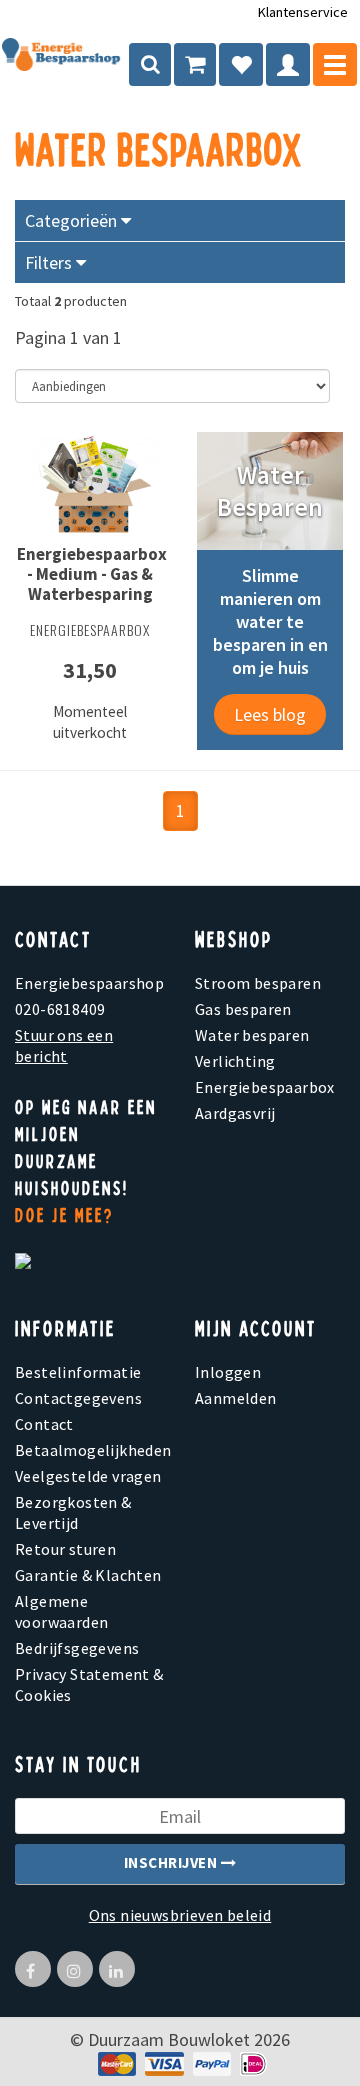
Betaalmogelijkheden (90, 1450)
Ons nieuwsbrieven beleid (180, 1915)
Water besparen (252, 1035)
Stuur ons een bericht (64, 1045)
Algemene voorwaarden (61, 1611)
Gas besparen (243, 1009)
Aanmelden (236, 1398)
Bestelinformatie (78, 1372)
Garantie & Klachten (88, 1575)
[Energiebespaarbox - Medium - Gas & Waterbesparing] (90, 488)
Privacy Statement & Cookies (89, 1684)
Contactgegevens (78, 1398)
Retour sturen (65, 1549)
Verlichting (235, 1061)
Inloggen (228, 1372)
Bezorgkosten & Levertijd (73, 1512)
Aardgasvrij (235, 1113)
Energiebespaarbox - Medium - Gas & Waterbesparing (92, 574)
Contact (44, 1424)
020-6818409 (60, 1009)
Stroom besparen (258, 983)
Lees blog (270, 714)
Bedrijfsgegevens (77, 1648)
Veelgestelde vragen (88, 1476)
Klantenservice (303, 12)
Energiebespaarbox (265, 1087)
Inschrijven (172, 1862)
